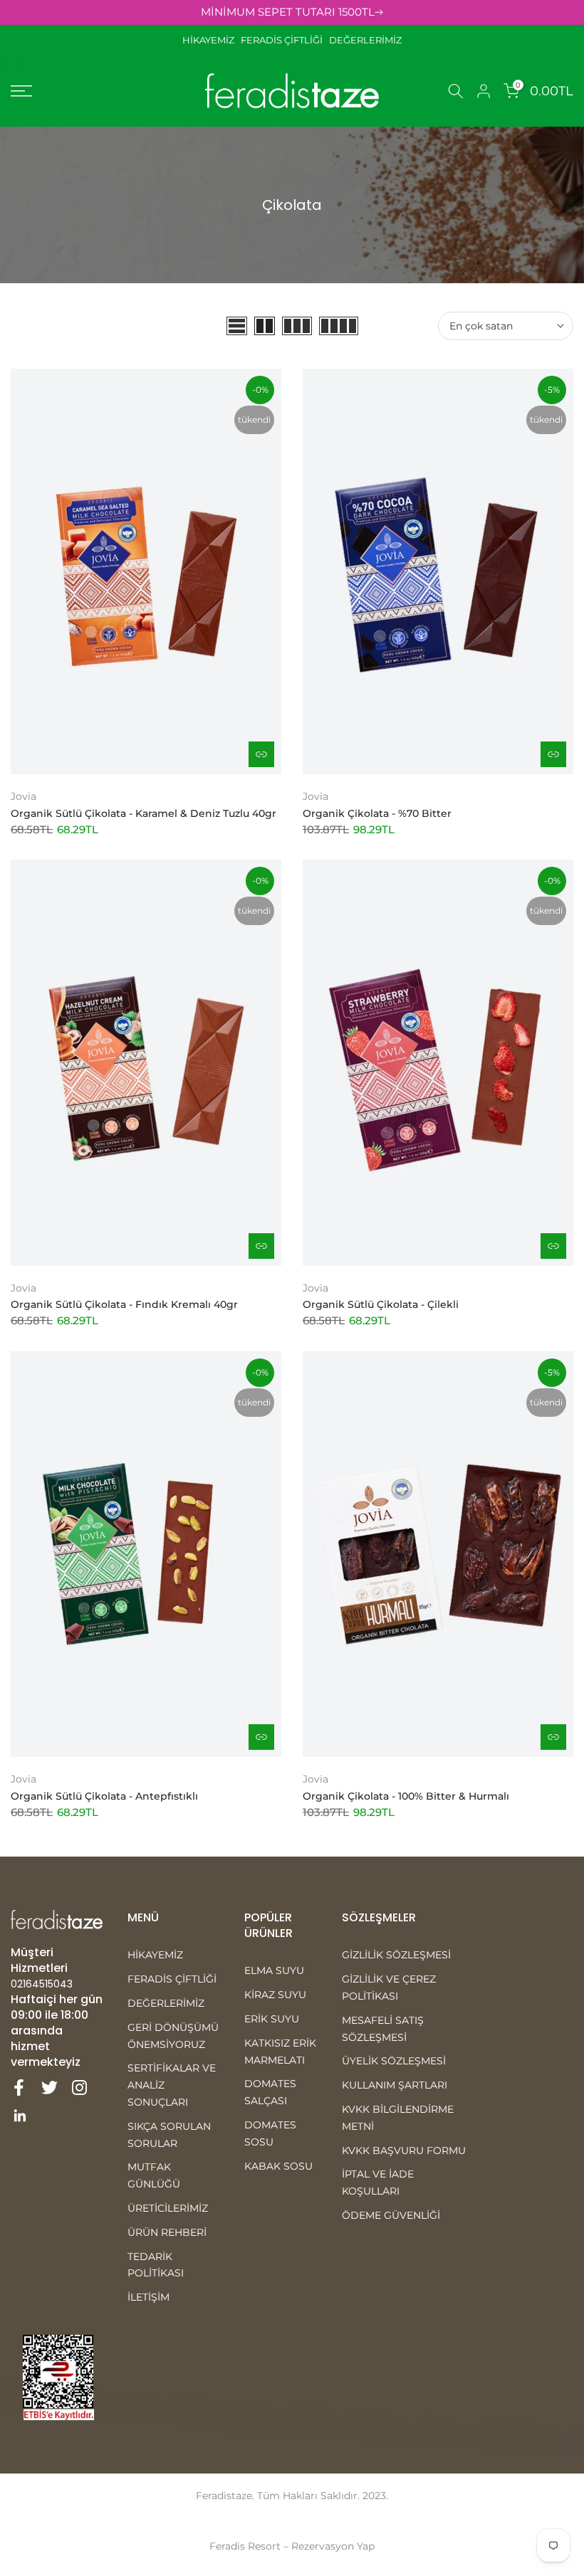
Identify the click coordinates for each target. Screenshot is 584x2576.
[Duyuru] (292, 12)
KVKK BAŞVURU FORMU (404, 2150)
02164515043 (42, 1984)
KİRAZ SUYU (275, 1995)
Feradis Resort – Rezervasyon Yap (292, 2546)
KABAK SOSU (278, 2166)
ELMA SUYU (274, 1970)
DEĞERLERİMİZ (365, 40)
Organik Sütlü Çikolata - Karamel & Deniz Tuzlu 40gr (144, 813)
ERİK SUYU (272, 2019)
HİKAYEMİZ (212, 40)
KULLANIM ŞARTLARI (395, 2085)
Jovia (24, 796)
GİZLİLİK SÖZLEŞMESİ (396, 1955)
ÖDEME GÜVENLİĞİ (391, 2215)
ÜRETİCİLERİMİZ (168, 2208)
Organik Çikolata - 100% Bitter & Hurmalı (406, 1796)
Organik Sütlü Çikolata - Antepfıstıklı (104, 1796)
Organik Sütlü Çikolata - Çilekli (381, 1304)
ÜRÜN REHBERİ (167, 2232)
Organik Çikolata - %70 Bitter (377, 813)
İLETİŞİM (148, 2297)
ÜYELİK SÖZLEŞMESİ (394, 2061)
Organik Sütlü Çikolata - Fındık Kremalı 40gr (124, 1304)
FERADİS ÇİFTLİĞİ (282, 40)
